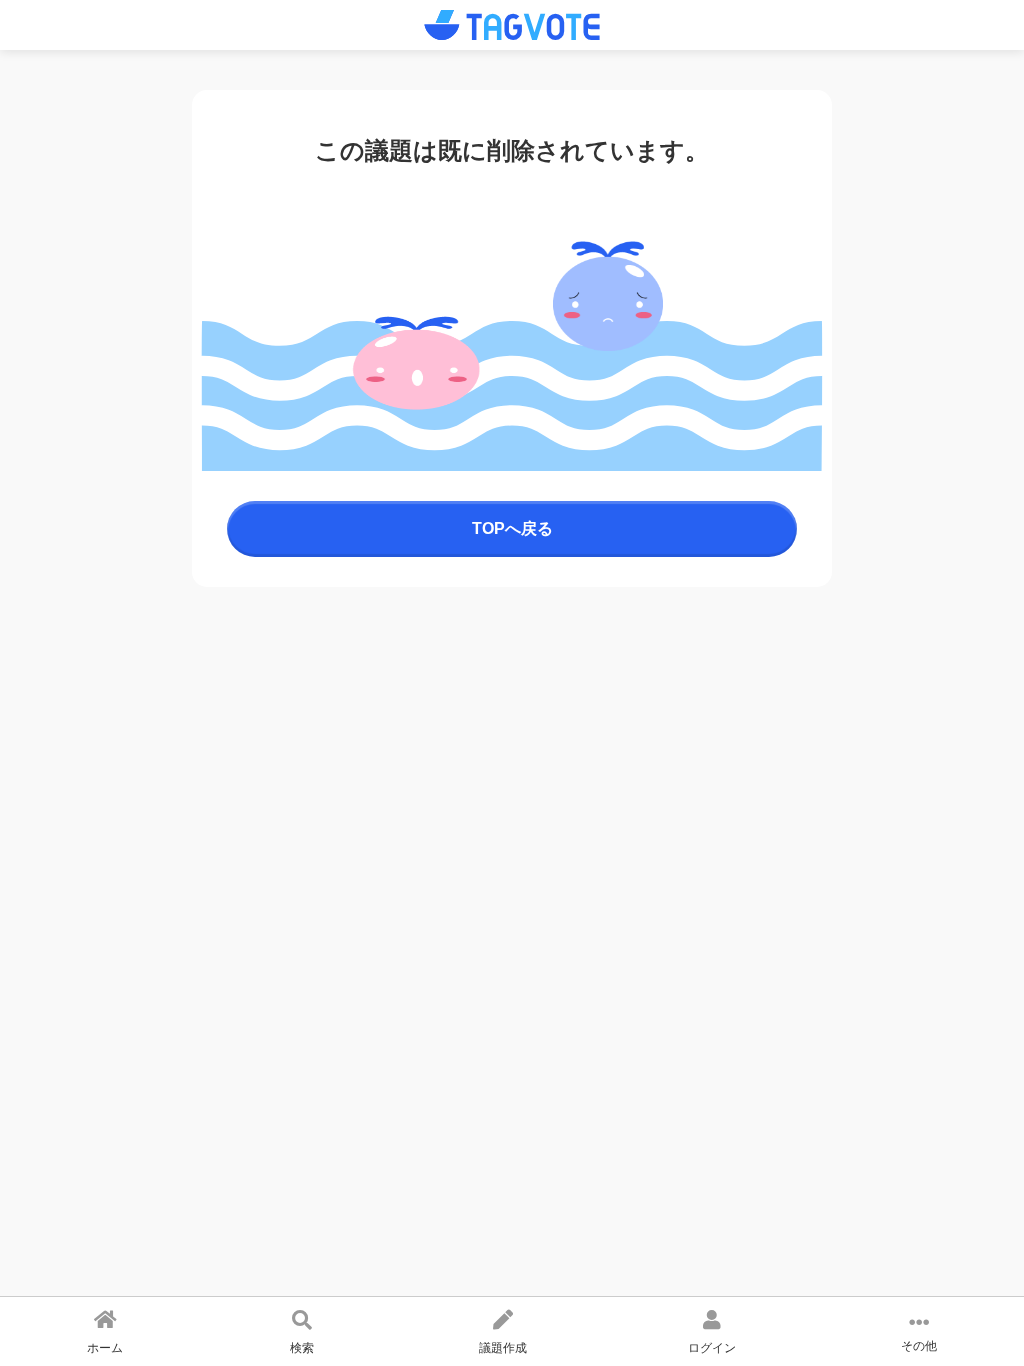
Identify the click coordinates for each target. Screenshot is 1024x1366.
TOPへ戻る (512, 528)
